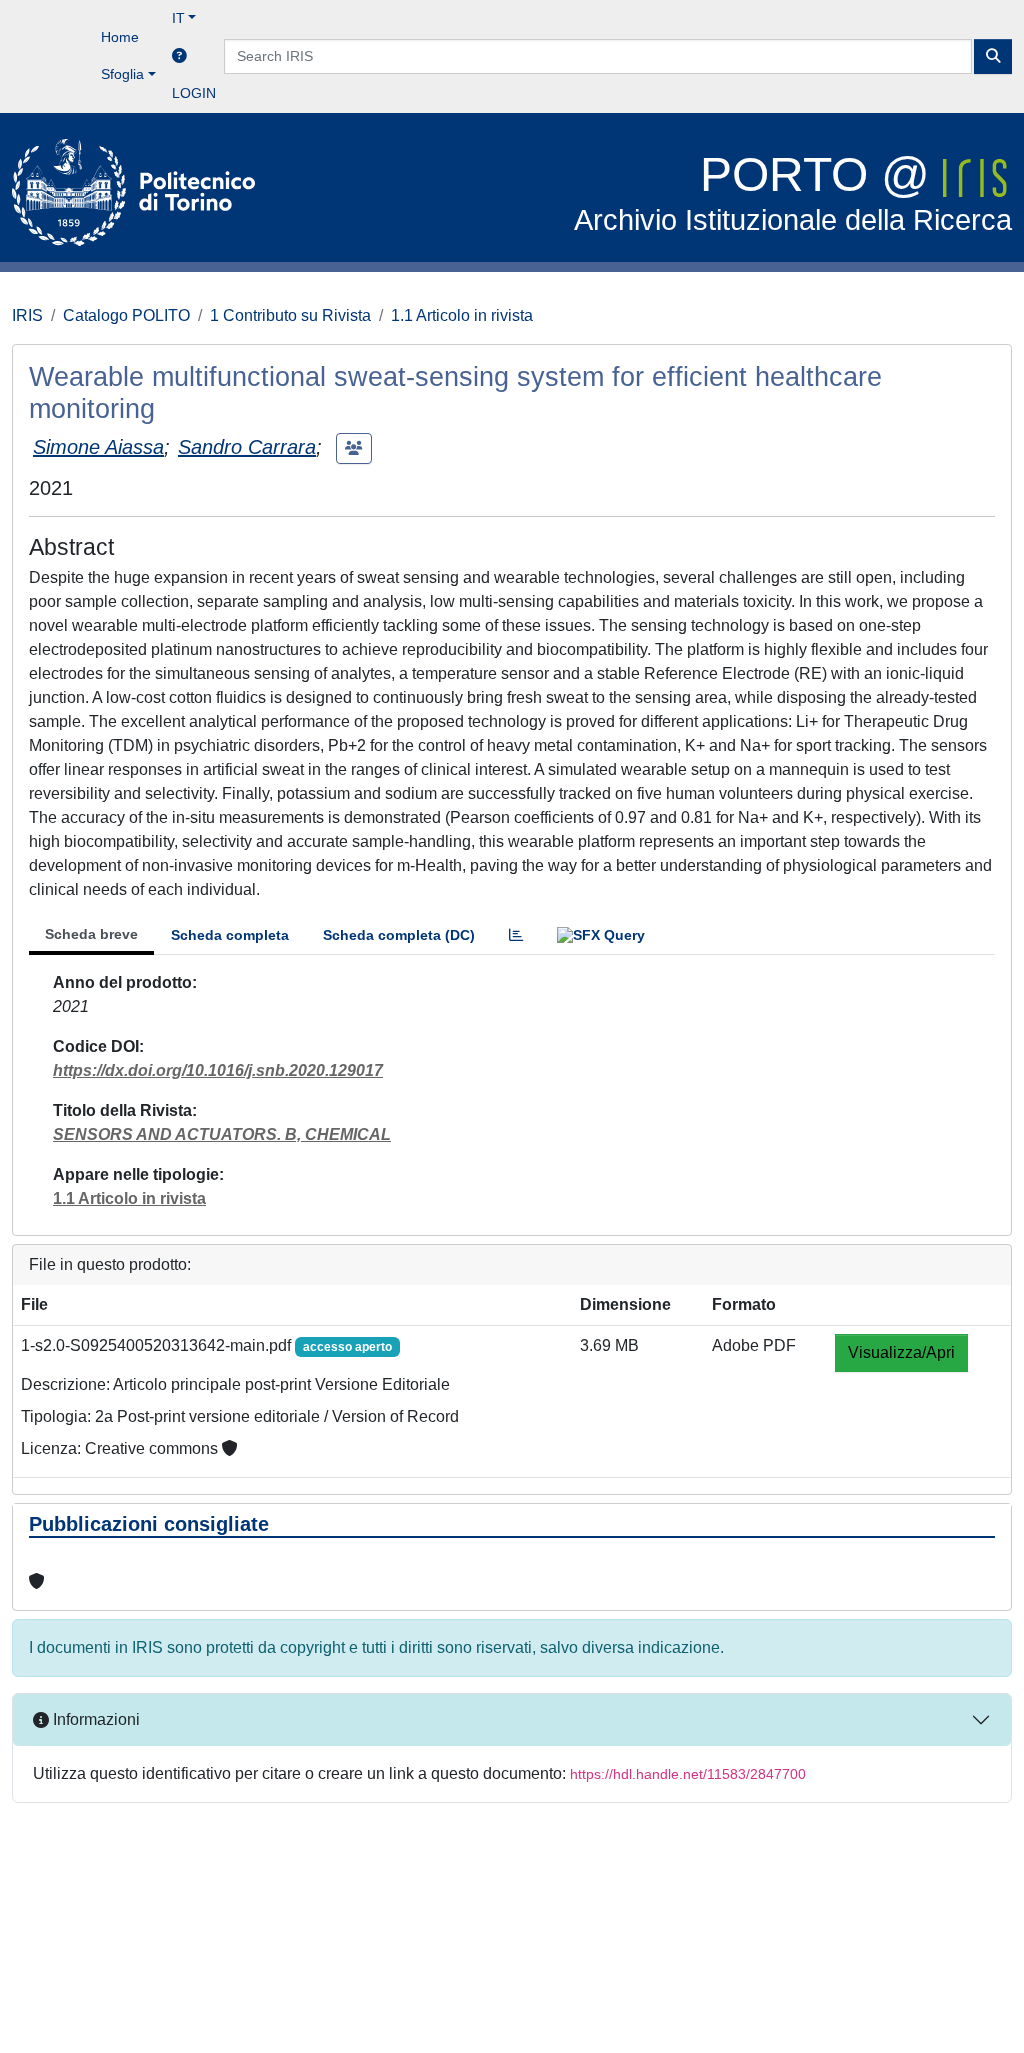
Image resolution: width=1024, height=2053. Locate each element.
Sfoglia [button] (122, 74)
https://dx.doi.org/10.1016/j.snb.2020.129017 (218, 1070)
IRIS (27, 315)
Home (120, 37)
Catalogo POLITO (126, 315)
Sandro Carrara (247, 447)
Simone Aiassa (98, 447)
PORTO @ (793, 192)
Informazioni (94, 1719)
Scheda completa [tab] (230, 935)
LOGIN (194, 93)
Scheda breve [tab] (91, 934)
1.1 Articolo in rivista (462, 315)
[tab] (516, 935)
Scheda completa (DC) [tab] (399, 935)
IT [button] (178, 18)
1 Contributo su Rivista (290, 315)
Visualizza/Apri (901, 1352)
